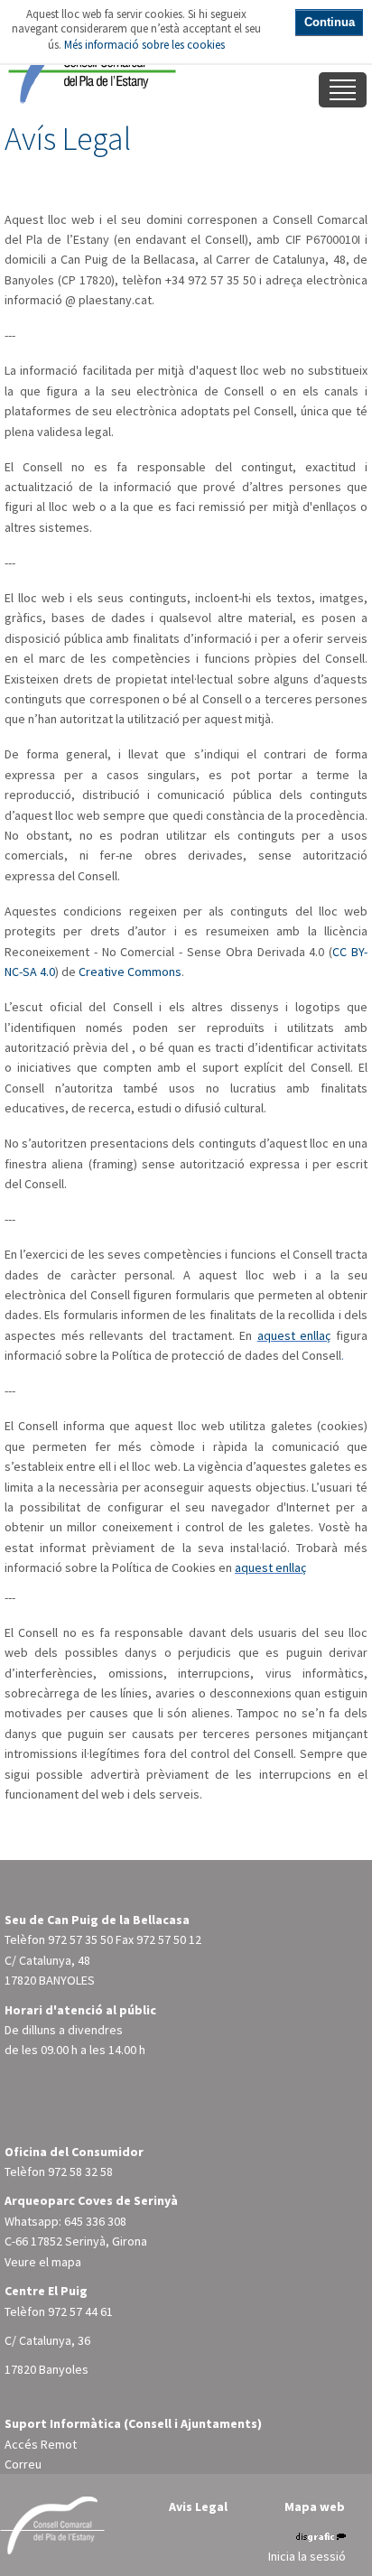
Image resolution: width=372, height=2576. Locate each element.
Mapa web (315, 2506)
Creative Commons (130, 972)
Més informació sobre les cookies (144, 45)
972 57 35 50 (80, 1939)
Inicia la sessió (307, 2556)
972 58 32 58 (80, 2171)
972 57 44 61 (80, 2311)
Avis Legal (198, 2506)
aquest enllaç (294, 1335)
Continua (330, 22)
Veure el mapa (43, 2262)
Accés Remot (41, 2444)
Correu (23, 2464)
